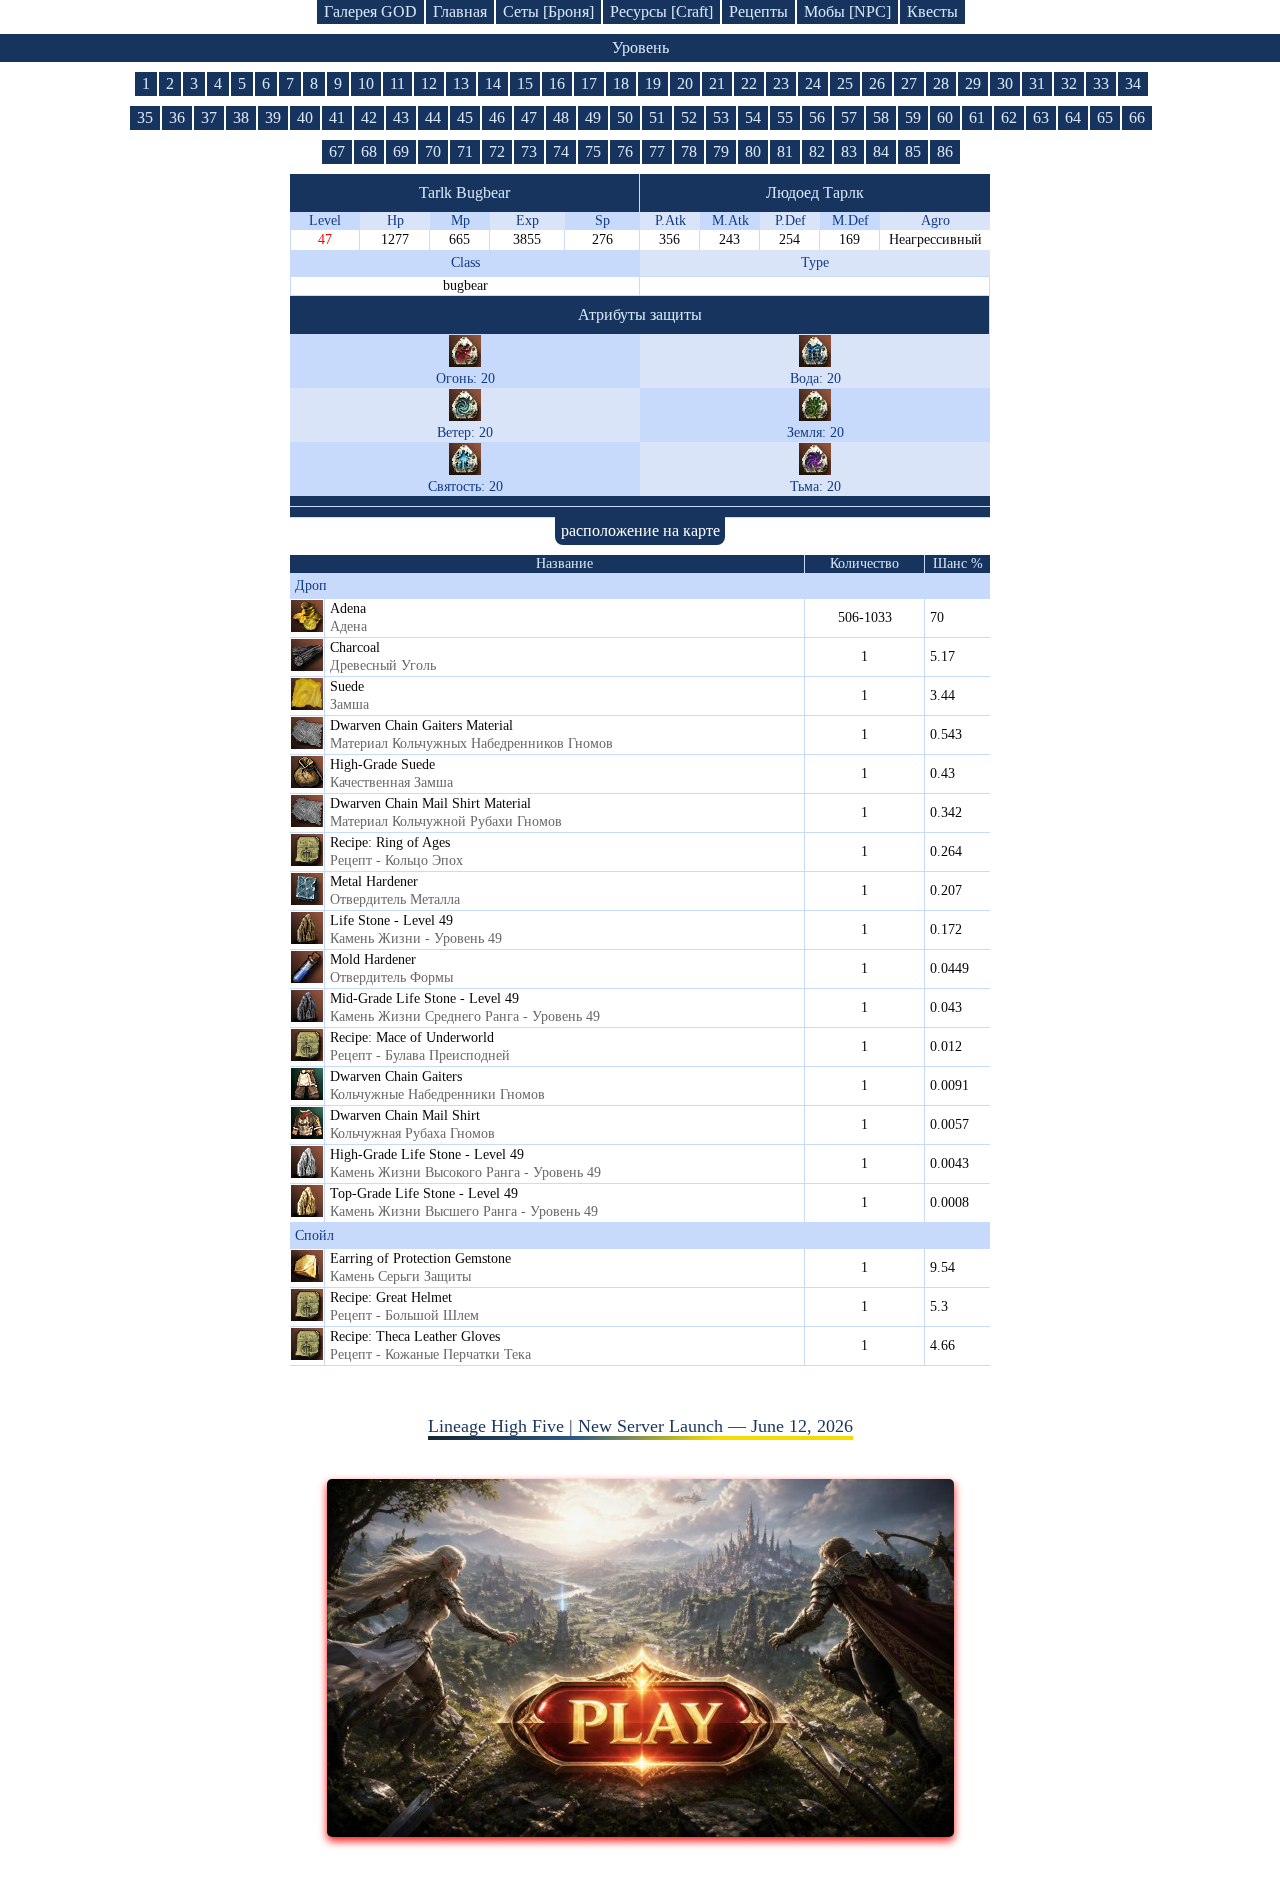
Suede (347, 686)
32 (1069, 83)
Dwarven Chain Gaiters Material (421, 725)
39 (273, 117)
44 (433, 117)
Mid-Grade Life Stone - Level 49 (424, 998)
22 (749, 83)
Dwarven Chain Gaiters (396, 1076)
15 (525, 83)
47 (529, 117)
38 (241, 117)
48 (561, 117)
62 (1009, 117)
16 (557, 83)
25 (845, 83)
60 (945, 117)
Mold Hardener (373, 959)
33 (1101, 83)
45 (465, 117)
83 (849, 151)
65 (1105, 117)
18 (621, 83)
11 (397, 83)
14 (493, 83)
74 (561, 151)
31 (1037, 83)
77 (657, 151)
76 (625, 151)
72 (497, 151)
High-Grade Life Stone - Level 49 (427, 1154)
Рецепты (758, 11)
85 (913, 151)
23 (781, 83)
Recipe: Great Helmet (391, 1297)
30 (1005, 83)
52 (689, 117)
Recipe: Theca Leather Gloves (415, 1336)
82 (817, 151)
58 (881, 117)
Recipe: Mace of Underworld (412, 1037)
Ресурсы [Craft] (661, 11)
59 (913, 117)
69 (401, 151)
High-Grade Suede (382, 764)
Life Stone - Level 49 (391, 920)
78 (689, 151)
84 (881, 151)
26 (877, 83)
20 (685, 83)
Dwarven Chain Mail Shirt (405, 1115)
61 (977, 117)
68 (369, 151)
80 (753, 151)
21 (717, 83)
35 (145, 117)
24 (813, 83)
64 (1073, 117)
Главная (460, 11)
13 (461, 83)
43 (401, 117)
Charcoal (355, 647)
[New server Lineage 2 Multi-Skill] (640, 1831)
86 (945, 151)
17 (589, 83)
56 (817, 117)
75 (593, 151)
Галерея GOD (370, 11)
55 (785, 117)
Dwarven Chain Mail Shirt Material (430, 803)
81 (785, 151)
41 (337, 117)
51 (657, 117)
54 (753, 117)
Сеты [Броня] (548, 11)
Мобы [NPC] (847, 11)
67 (337, 151)
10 (366, 83)
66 (1137, 117)
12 (429, 83)
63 (1041, 117)
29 (973, 83)
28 (941, 83)
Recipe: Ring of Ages (390, 842)
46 (497, 117)
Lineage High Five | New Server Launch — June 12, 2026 (640, 1426)
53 (721, 117)
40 (305, 117)
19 (653, 83)
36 (177, 117)
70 (433, 151)
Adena (348, 608)
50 (625, 117)
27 (909, 83)
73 (529, 151)
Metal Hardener (374, 881)
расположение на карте (640, 530)
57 (849, 117)
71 (465, 151)
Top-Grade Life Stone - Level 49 (424, 1193)
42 (369, 117)
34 (1133, 83)
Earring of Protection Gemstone (420, 1258)
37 (209, 117)
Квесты (932, 11)
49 (593, 117)
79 (721, 151)
